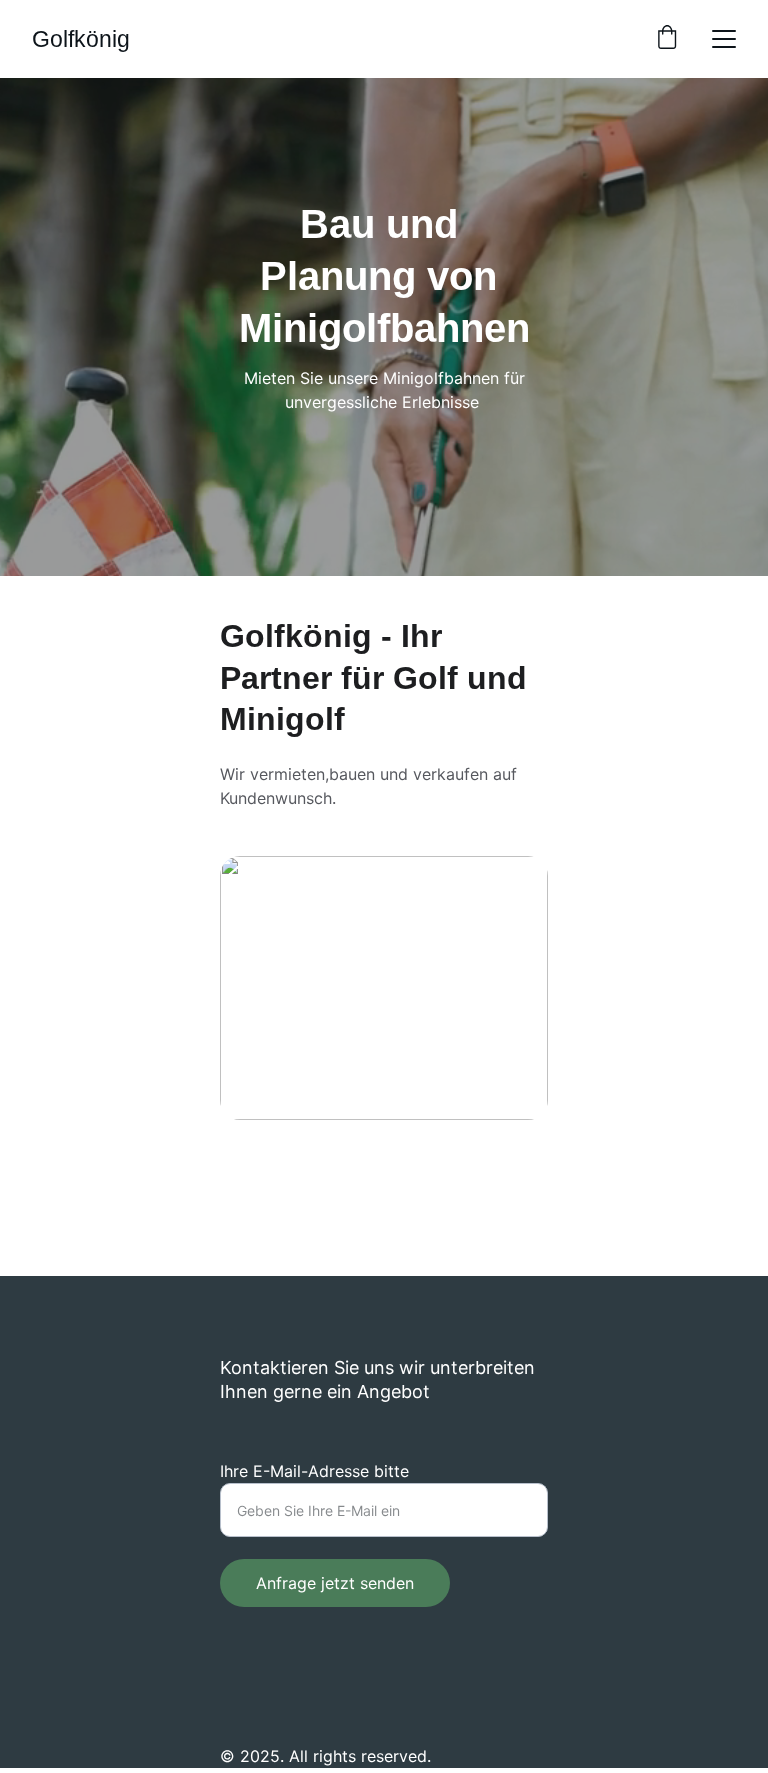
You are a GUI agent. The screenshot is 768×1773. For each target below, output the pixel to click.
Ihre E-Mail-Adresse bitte (314, 1471)
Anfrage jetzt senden (335, 1583)
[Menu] (724, 39)
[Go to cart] (667, 39)
